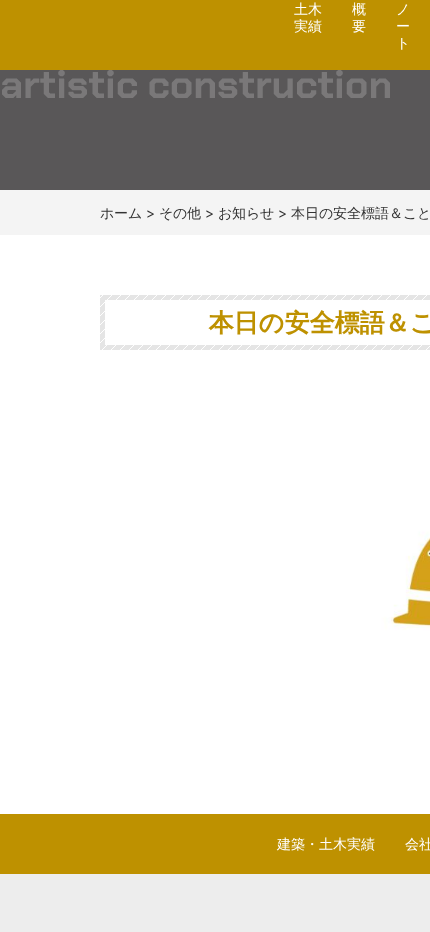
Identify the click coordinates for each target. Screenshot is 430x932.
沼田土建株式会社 (132, 55)
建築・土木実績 (326, 843)
